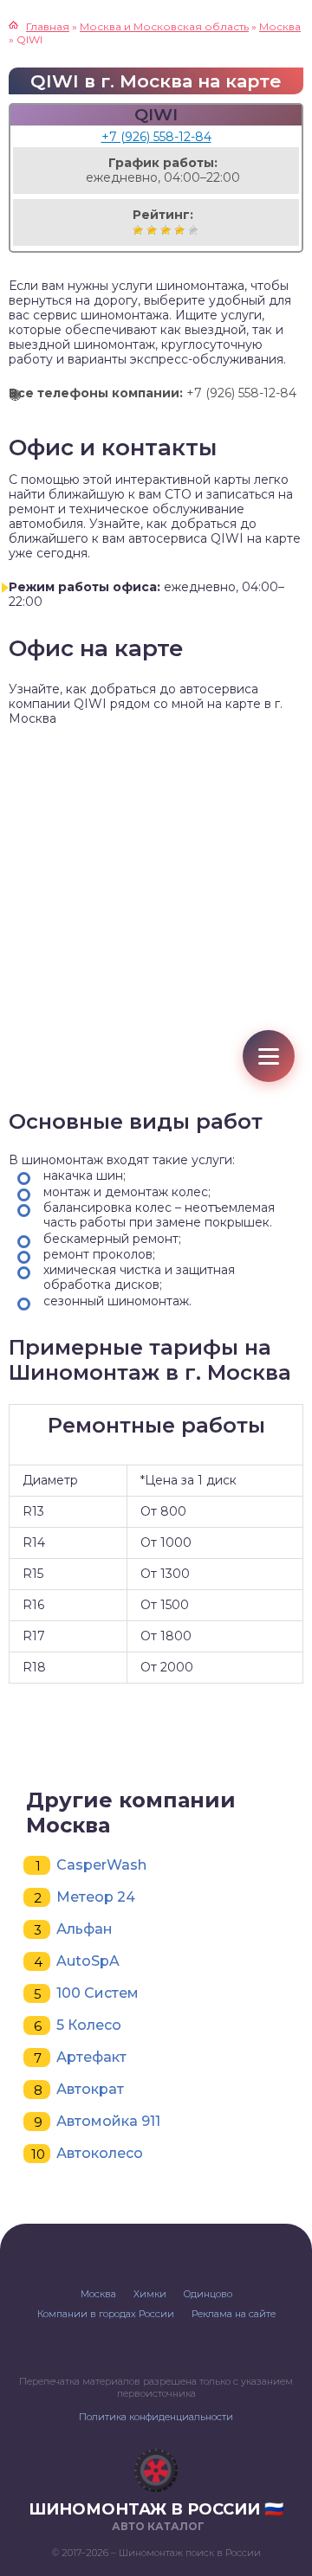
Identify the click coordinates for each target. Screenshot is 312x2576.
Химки (150, 2294)
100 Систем (97, 1993)
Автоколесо (100, 2153)
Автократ (90, 2089)
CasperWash (101, 1865)
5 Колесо (89, 2025)
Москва (98, 2294)
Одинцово (208, 2294)
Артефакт (91, 2057)
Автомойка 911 (108, 2121)
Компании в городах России (106, 2314)
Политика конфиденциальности (156, 2417)
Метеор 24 (96, 1897)
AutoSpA (88, 1961)
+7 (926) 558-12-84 (156, 137)
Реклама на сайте (234, 2314)
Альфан (84, 1929)
